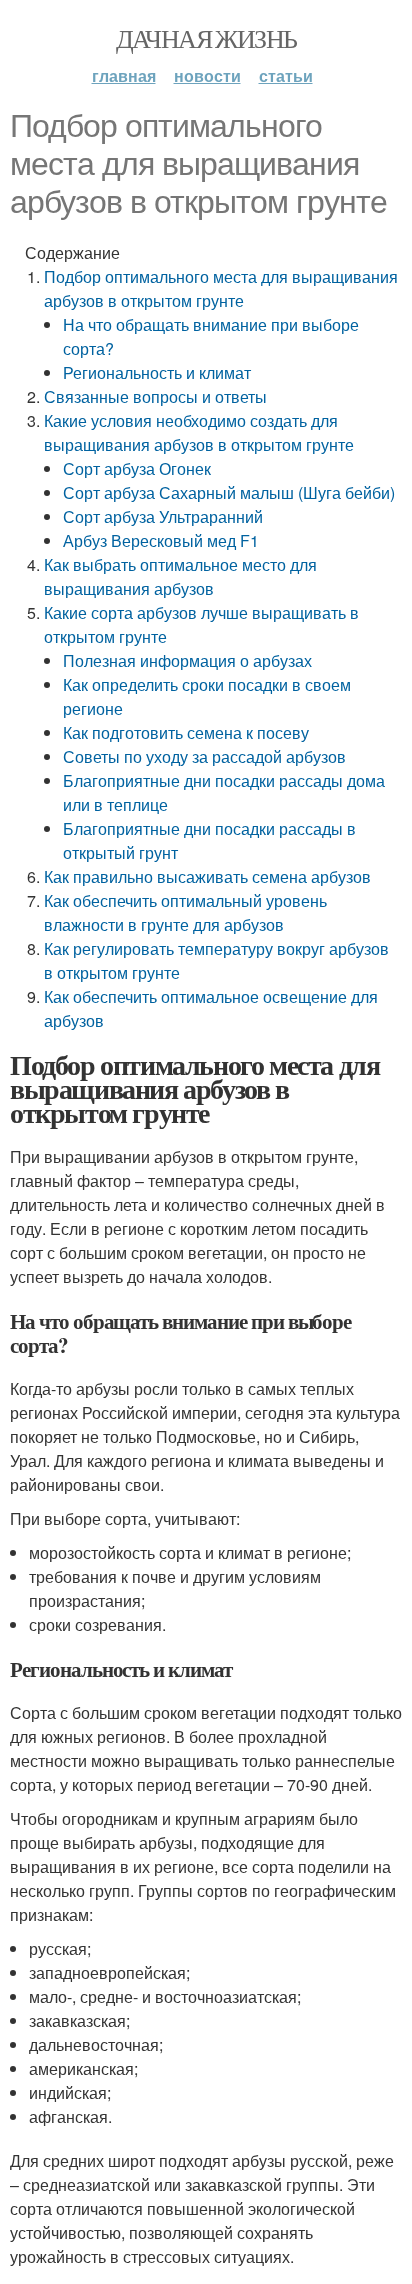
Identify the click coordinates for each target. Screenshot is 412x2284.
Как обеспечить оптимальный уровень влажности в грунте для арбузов (185, 912)
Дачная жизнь (206, 38)
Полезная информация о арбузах (187, 660)
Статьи (286, 75)
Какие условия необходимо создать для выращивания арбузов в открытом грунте (199, 432)
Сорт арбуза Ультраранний (163, 516)
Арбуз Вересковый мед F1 (161, 540)
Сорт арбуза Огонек (137, 468)
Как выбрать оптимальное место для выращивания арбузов (180, 576)
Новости (207, 75)
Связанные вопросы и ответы (155, 396)
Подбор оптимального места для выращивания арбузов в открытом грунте (221, 288)
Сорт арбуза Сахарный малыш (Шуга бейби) (229, 492)
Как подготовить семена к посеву (186, 732)
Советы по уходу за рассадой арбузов (204, 756)
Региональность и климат (157, 372)
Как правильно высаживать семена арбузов (207, 876)
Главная (124, 75)
